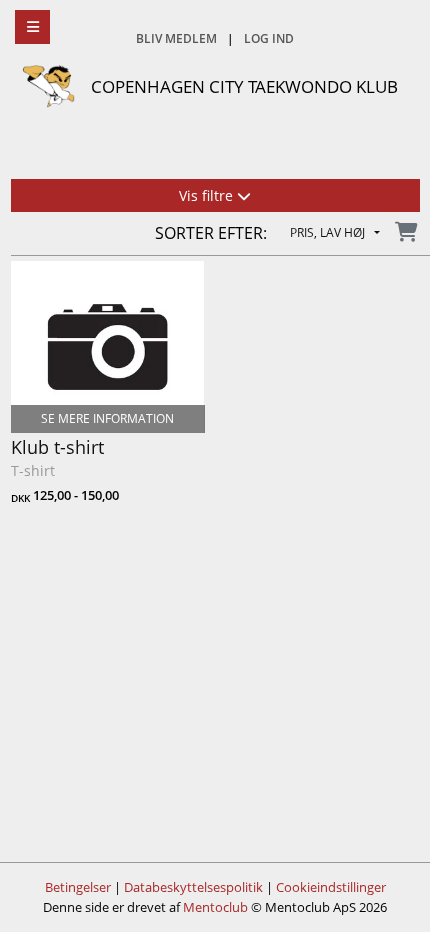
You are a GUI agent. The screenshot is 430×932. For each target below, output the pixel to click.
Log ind (269, 38)
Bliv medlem (176, 38)
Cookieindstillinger (331, 887)
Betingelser (78, 887)
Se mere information (107, 418)
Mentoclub (215, 907)
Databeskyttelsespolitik (193, 887)
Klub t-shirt (57, 447)
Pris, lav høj (329, 233)
